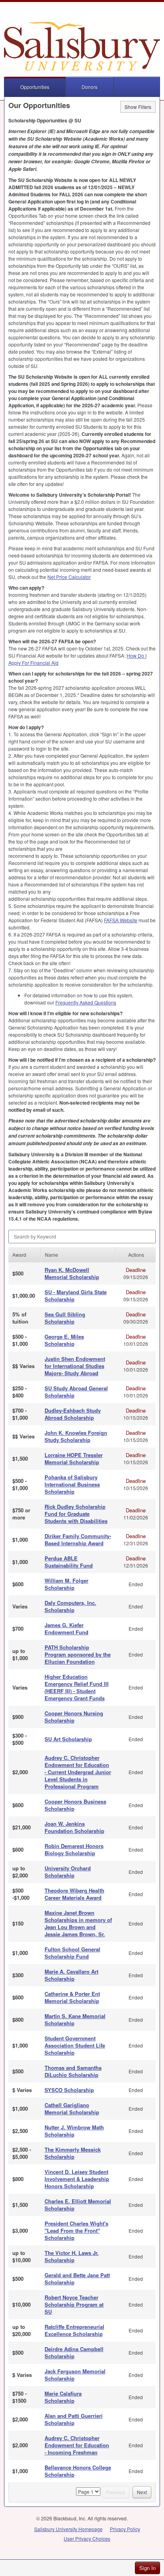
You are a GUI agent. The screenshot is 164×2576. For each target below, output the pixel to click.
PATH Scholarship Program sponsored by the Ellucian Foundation (78, 1654)
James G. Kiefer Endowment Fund (66, 1629)
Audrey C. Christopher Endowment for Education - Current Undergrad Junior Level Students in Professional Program (78, 1772)
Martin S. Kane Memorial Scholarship (75, 2020)
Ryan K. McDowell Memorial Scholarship (72, 1273)
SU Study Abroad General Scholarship (76, 1392)
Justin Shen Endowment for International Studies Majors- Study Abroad (75, 1366)
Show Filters (138, 107)
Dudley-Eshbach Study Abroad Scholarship (73, 1414)
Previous (115, 2492)
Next (142, 2492)
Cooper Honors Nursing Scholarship (74, 1717)
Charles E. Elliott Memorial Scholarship (78, 2205)
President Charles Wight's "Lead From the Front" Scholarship (76, 2231)
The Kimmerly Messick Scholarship (73, 2153)
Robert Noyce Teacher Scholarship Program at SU (74, 2304)
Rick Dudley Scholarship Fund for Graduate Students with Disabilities (76, 1514)
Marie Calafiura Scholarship (63, 2397)
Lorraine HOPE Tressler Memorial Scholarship (74, 1458)
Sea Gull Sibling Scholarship (65, 1318)
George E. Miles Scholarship (64, 1340)
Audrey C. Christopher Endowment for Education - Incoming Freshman (77, 2445)
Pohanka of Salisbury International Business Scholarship (72, 1484)
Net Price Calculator (69, 577)
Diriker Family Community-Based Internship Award (78, 1540)
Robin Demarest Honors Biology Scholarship (74, 1849)
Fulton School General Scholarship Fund (72, 1953)
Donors (90, 87)
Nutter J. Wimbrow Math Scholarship (74, 2131)
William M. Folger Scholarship (66, 1584)
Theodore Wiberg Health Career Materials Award (74, 1894)
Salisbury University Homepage (68, 2529)
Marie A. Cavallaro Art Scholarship (71, 1975)
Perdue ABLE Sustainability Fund (69, 1562)
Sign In (147, 2568)
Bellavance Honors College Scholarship (78, 2471)
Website (121, 920)
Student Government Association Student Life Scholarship (75, 2045)
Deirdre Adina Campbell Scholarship (74, 2352)
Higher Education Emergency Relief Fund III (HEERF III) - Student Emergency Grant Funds (77, 1687)
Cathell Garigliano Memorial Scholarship (72, 2109)
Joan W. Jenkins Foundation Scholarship (74, 1827)
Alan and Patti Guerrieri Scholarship (74, 2419)
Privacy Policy (125, 2529)
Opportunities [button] (35, 87)
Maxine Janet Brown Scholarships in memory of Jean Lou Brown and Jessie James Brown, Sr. (78, 1923)
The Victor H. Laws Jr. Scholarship (72, 2256)
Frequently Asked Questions (86, 1002)
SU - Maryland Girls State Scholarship (76, 1296)
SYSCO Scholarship (69, 2090)
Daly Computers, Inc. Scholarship (70, 1606)
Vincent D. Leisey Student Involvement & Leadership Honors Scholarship (77, 2179)
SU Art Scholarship (68, 1739)
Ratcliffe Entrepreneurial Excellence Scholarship (74, 2330)
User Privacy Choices (87, 2538)
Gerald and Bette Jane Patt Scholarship (77, 2279)
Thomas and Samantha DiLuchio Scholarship (73, 2071)
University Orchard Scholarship (68, 1872)
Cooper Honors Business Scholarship (75, 1805)
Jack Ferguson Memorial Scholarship (75, 2375)
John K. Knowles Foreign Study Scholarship (76, 1436)
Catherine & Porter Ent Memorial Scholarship (72, 1997)
